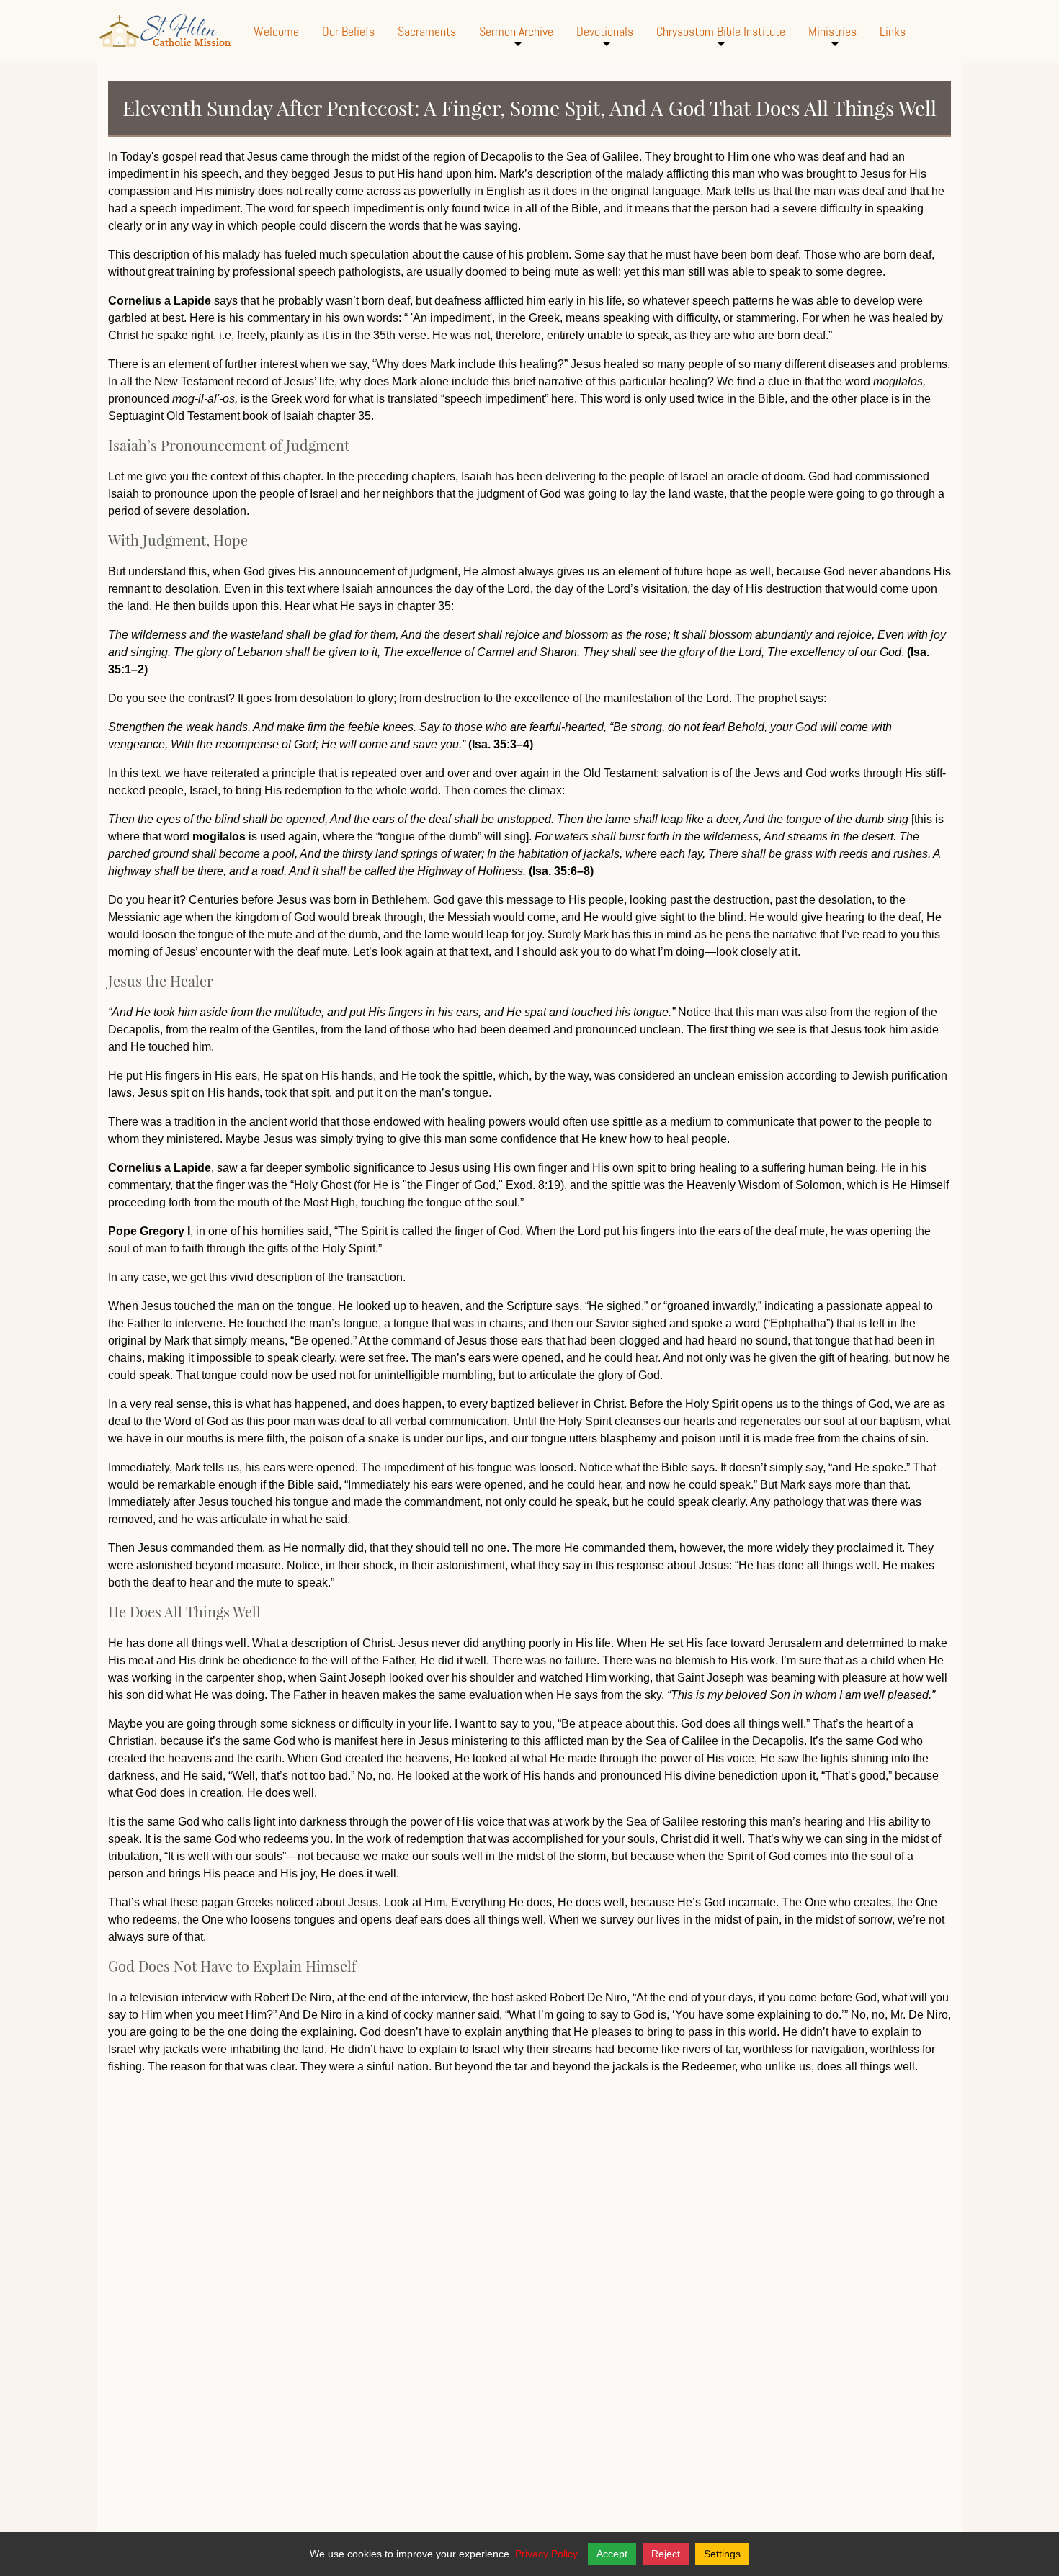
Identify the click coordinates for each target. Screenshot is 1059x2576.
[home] (165, 31)
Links (893, 31)
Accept (612, 2554)
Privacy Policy (546, 2554)
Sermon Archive (516, 43)
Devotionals (605, 43)
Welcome (276, 31)
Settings (722, 2554)
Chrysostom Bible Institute (721, 43)
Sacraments (427, 31)
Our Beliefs (348, 31)
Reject (666, 2554)
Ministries (832, 43)
